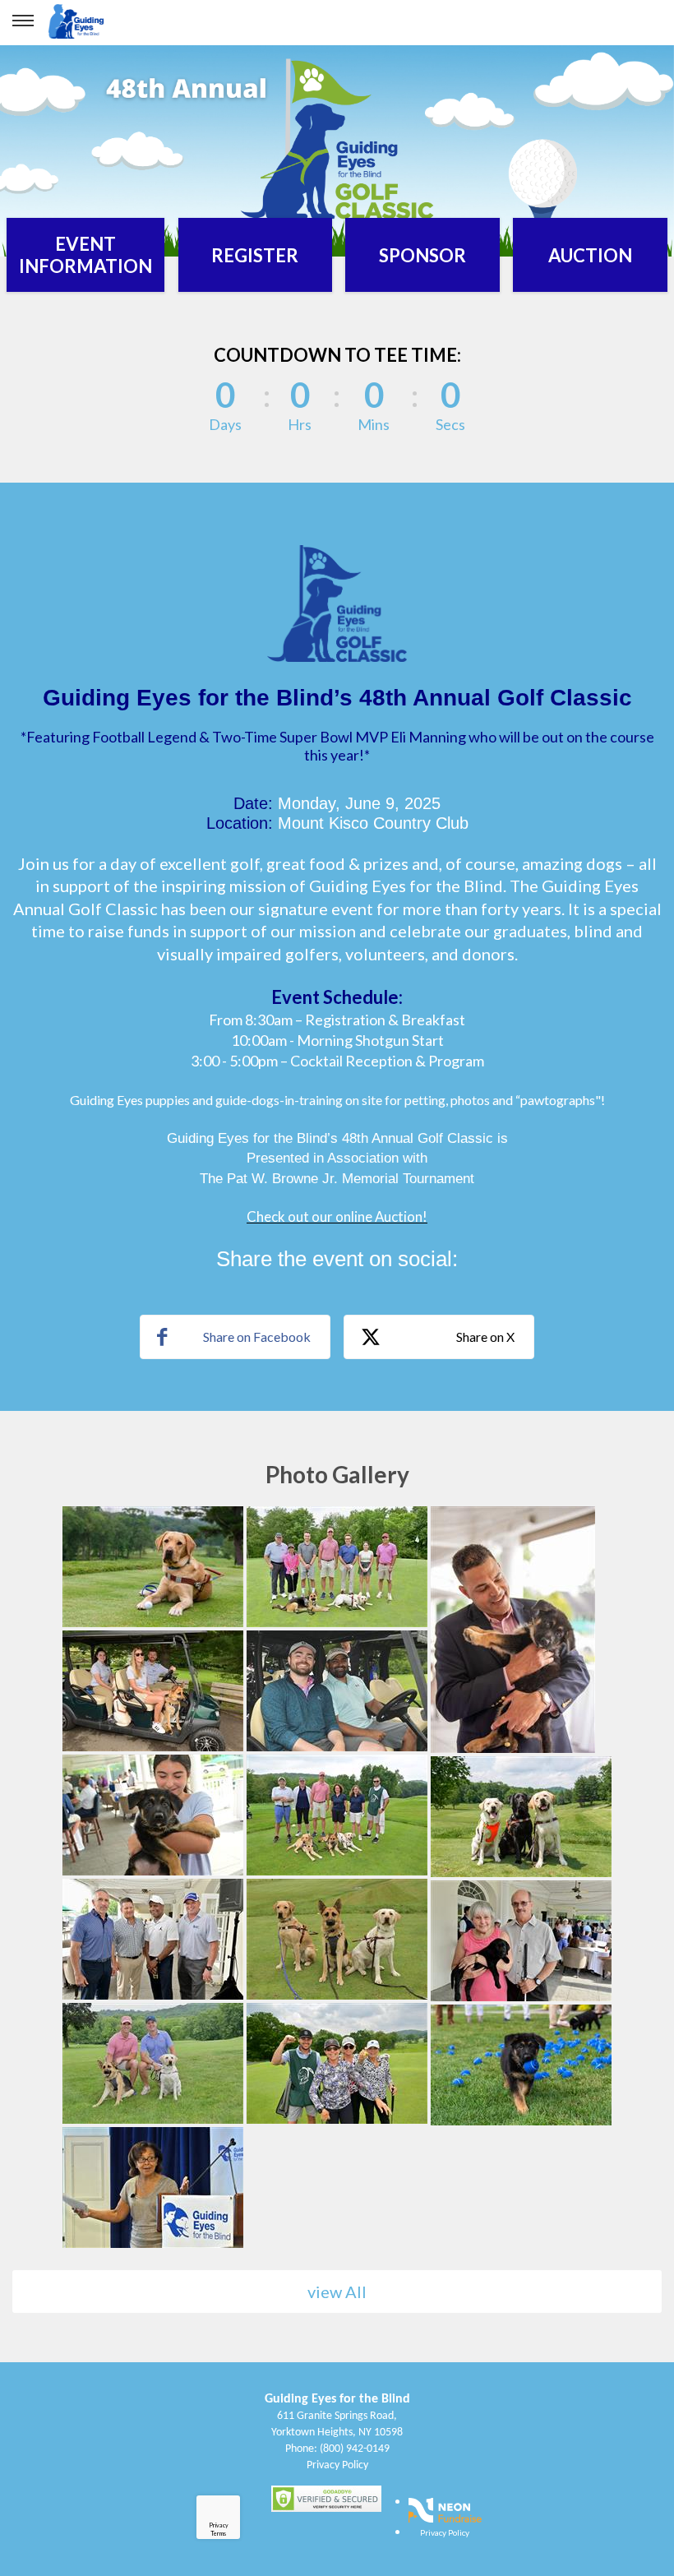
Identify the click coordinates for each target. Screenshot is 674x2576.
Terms (218, 2533)
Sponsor (422, 255)
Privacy (219, 2525)
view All (337, 2292)
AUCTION (590, 255)
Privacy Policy (337, 2465)
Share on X (485, 1337)
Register (255, 255)
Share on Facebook (257, 1337)
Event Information (85, 255)
